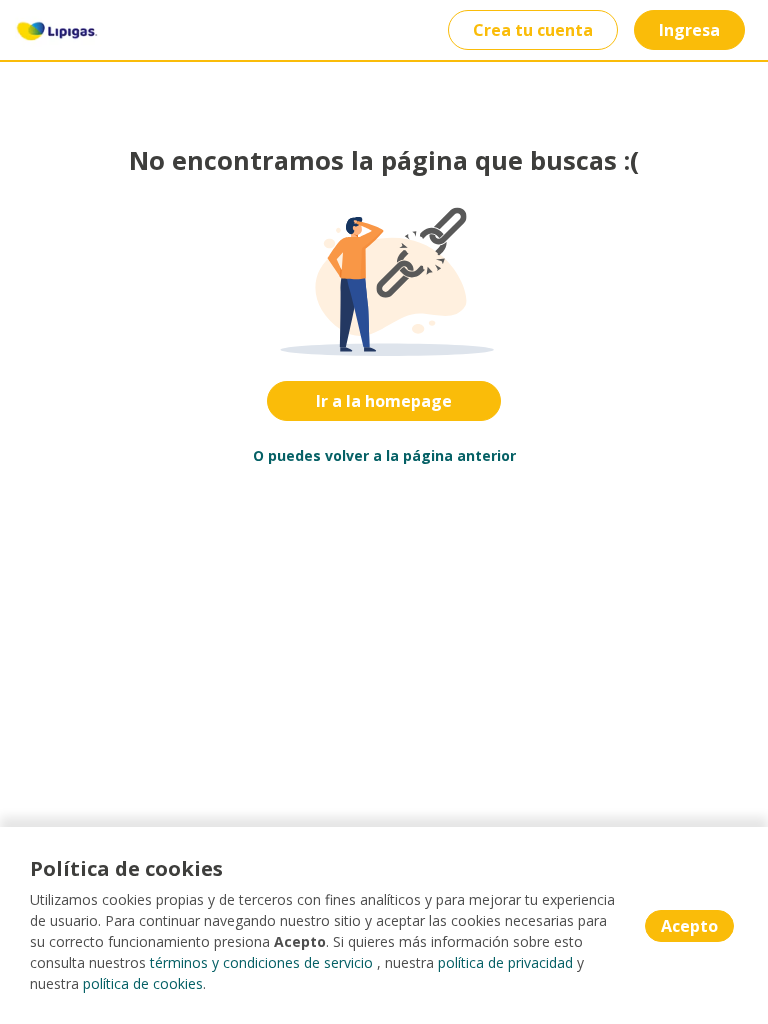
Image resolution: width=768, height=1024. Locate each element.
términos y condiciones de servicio (261, 962)
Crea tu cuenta (533, 30)
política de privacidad (505, 962)
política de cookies (143, 983)
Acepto (689, 926)
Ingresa (689, 30)
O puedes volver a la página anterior (384, 455)
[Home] (56, 30)
